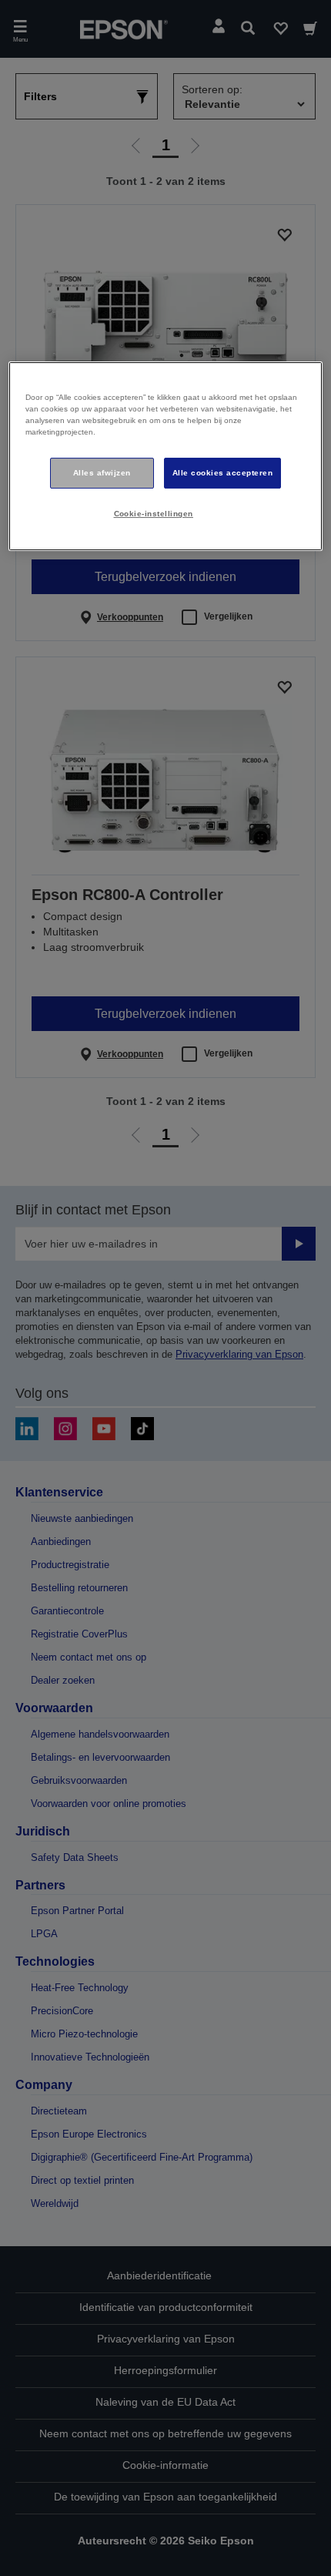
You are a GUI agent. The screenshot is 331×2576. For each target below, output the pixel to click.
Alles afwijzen (102, 473)
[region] (166, 457)
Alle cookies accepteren (222, 473)
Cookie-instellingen (154, 514)
